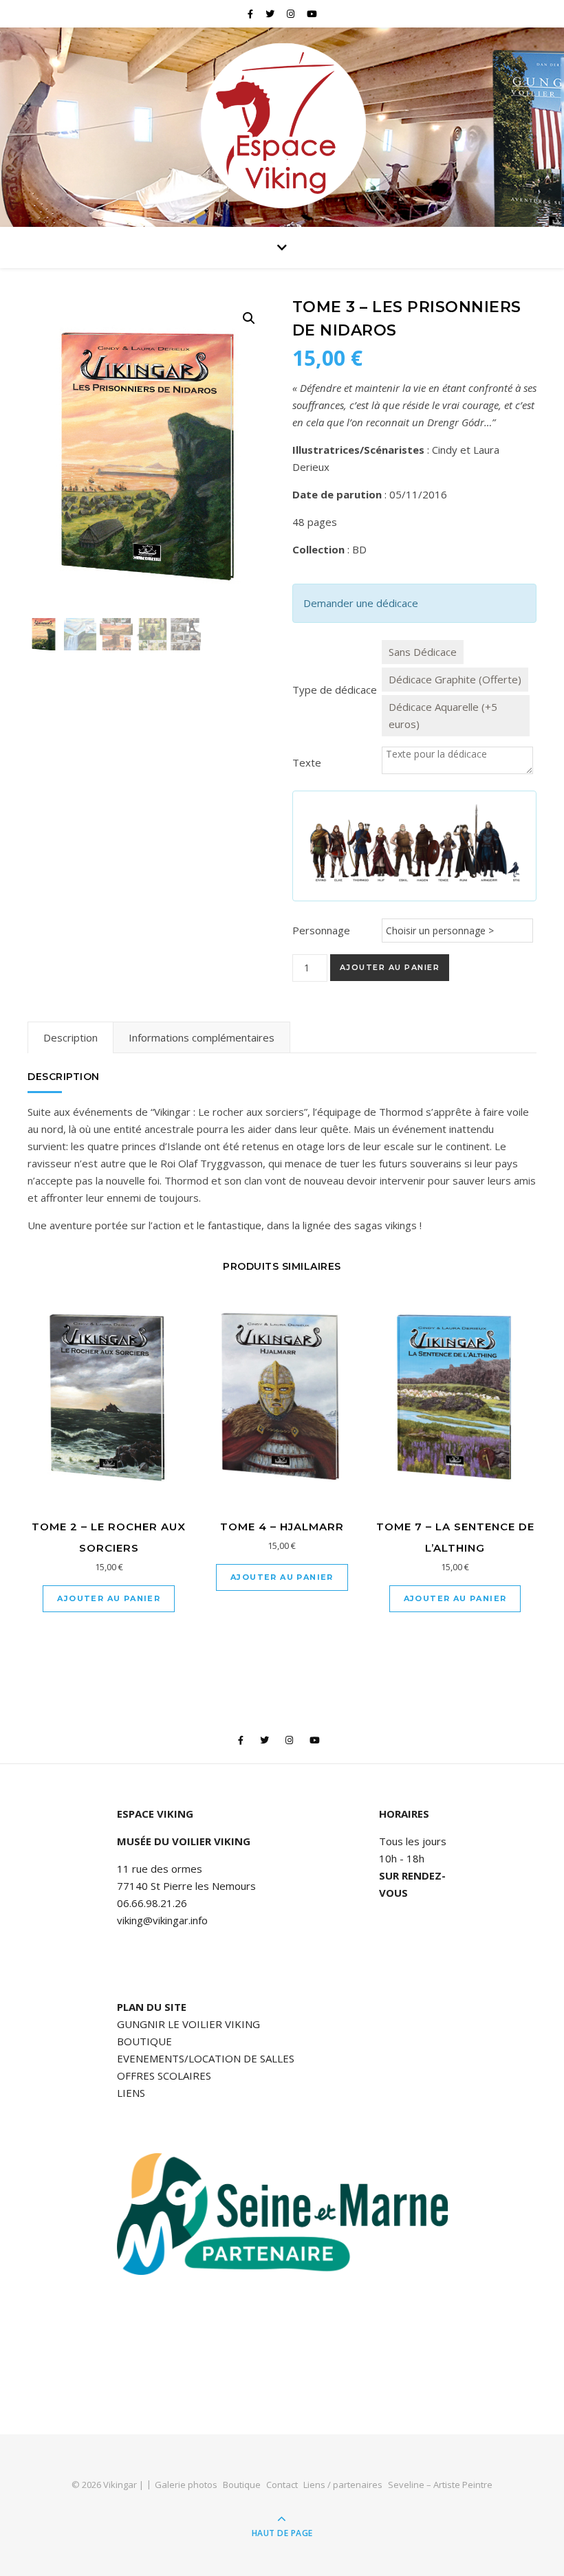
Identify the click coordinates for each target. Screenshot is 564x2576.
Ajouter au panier (390, 967)
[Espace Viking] (282, 124)
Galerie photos (186, 2485)
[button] (249, 318)
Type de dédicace (335, 690)
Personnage (321, 930)
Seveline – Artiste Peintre (440, 2485)
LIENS (131, 2093)
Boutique (242, 2485)
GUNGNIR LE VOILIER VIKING (188, 2024)
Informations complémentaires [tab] (202, 1037)
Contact (282, 2485)
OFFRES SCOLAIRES (164, 2076)
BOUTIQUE (144, 2041)
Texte (307, 762)
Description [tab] (70, 1037)
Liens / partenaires (343, 2485)
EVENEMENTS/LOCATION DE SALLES (206, 2058)
